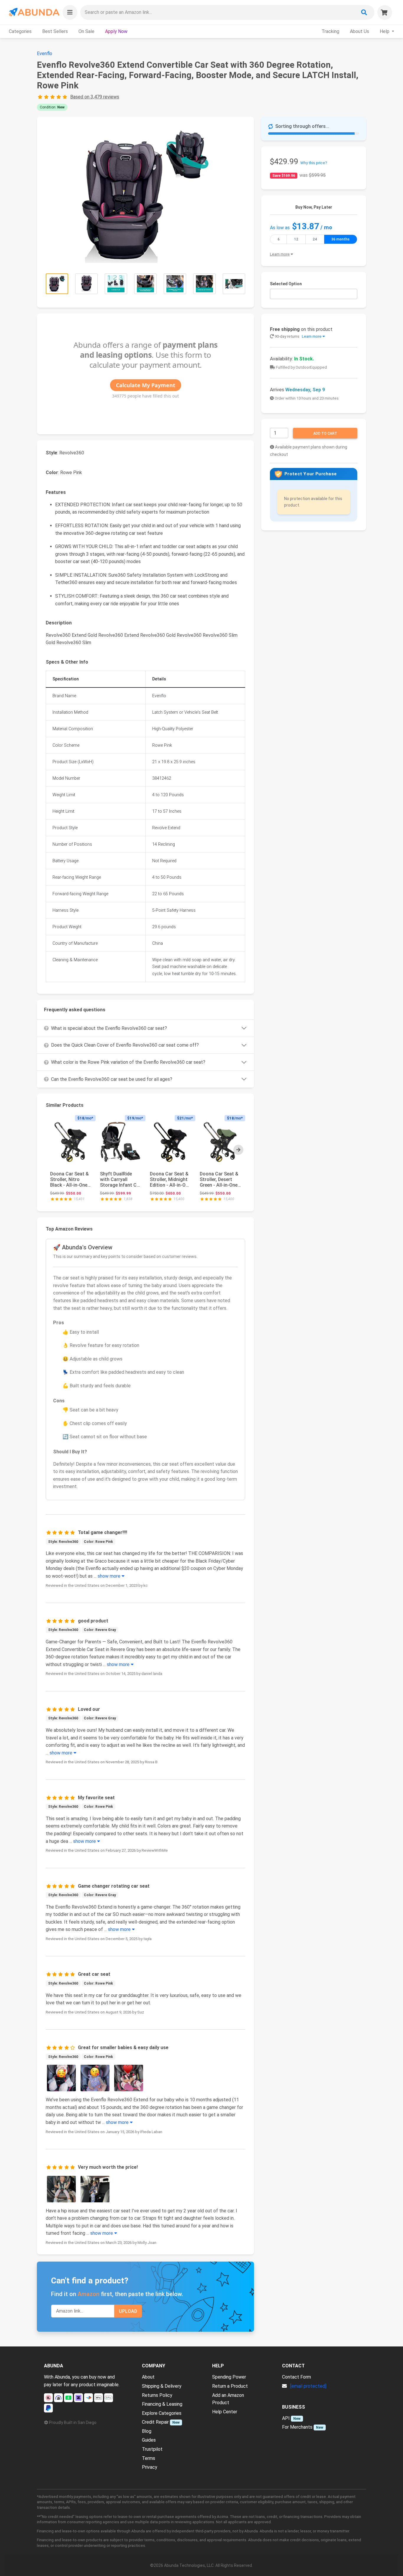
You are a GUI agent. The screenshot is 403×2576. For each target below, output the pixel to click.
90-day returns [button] (298, 336)
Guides (149, 2440)
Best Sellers (55, 31)
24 (315, 239)
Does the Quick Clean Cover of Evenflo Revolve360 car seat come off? (125, 1045)
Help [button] (385, 31)
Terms (149, 2458)
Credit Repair (155, 2422)
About (148, 2377)
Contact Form (296, 2377)
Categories (20, 31)
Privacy (150, 2467)
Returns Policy (157, 2395)
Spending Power (229, 2377)
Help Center (225, 2412)
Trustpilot (152, 2449)
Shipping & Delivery (162, 2386)
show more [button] (110, 1576)
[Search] (364, 12)
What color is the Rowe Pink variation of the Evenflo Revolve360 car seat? (128, 1062)
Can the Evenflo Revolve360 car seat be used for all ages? (112, 1079)
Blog (147, 2431)
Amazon (89, 2294)
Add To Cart (325, 433)
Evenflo (45, 53)
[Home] (34, 12)
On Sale (86, 31)
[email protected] (308, 2386)
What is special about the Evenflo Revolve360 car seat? (109, 1028)
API (286, 2418)
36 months (340, 239)
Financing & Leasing (162, 2404)
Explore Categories (162, 2413)
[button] (70, 12)
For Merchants (297, 2427)
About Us (359, 31)
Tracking (330, 31)
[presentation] (238, 1150)
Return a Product (230, 2386)
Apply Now (116, 31)
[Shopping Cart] (385, 12)
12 (296, 239)
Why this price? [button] (314, 163)
